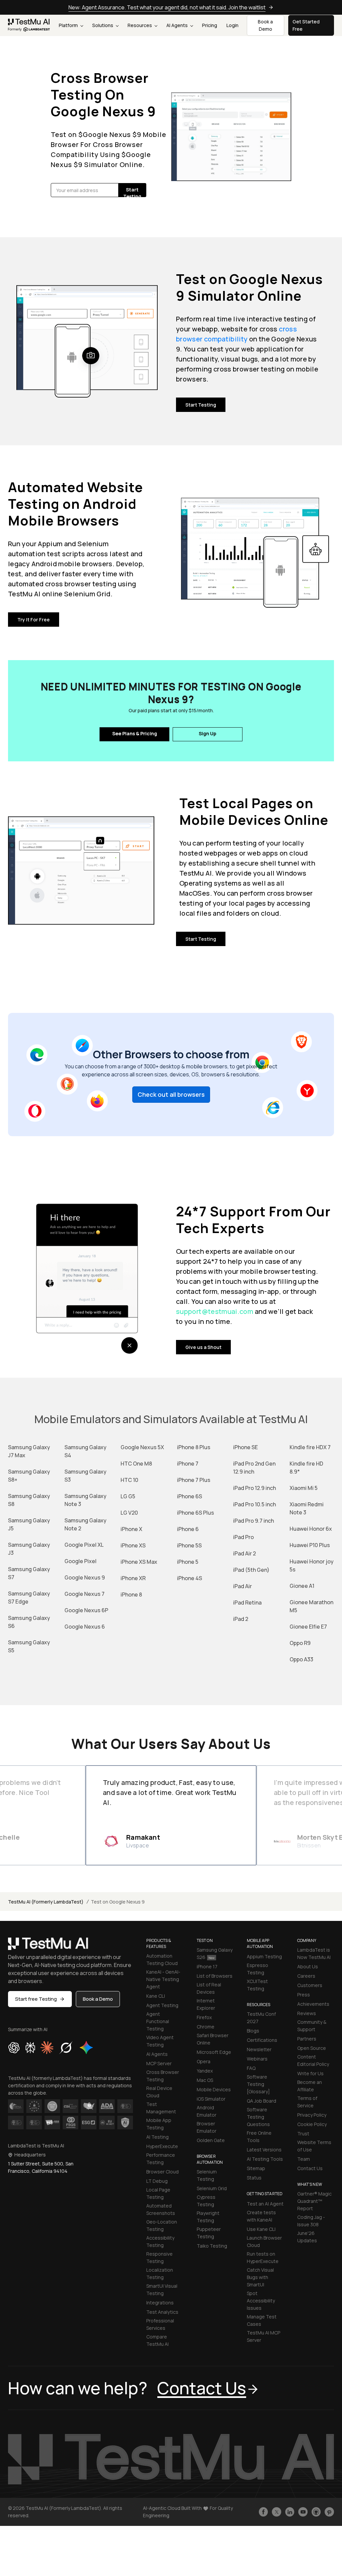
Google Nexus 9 (85, 1577)
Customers (310, 1985)
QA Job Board (262, 2101)
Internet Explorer (206, 2004)
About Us (308, 1966)
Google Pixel (80, 1561)
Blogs (253, 2031)
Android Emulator (207, 2111)
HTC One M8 (136, 1464)
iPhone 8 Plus (194, 1447)
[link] (29, 25)
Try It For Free (34, 620)
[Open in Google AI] (87, 2048)
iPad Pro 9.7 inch (253, 1521)
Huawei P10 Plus (310, 1545)
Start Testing (201, 405)
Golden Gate (211, 2140)
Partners (307, 2039)
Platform (69, 25)
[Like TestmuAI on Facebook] (264, 2512)
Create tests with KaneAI (261, 2216)
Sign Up (208, 733)
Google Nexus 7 (84, 1594)
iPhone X (131, 1529)
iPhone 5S (189, 1545)
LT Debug (157, 2181)
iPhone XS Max (139, 1562)
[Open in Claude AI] (47, 2048)
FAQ (251, 2068)
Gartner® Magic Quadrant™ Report (314, 2201)
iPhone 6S (190, 1496)
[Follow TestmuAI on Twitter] (277, 2512)
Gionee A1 (302, 1586)
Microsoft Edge (214, 2052)
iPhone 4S (190, 1578)
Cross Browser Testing (163, 2076)
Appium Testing (264, 1956)
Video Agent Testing (160, 2041)
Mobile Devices (214, 2089)
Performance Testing (161, 2159)
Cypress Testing (206, 2201)
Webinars (257, 2059)
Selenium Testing (207, 2175)
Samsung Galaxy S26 (215, 1953)
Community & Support (312, 2026)
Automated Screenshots (161, 2209)
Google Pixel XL (84, 1545)
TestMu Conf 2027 (261, 2018)
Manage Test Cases (262, 2320)
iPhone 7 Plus (194, 1480)
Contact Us (310, 2168)
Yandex (205, 2071)
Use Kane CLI (261, 2229)
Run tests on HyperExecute (263, 2257)
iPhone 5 (188, 1562)
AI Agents (178, 25)
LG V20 (129, 1513)
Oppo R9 (300, 1643)
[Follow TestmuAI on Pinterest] (329, 2512)
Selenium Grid (212, 2188)
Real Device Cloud (159, 2092)
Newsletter (259, 2049)
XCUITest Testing (257, 1985)
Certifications (262, 2040)
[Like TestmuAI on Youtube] (303, 2512)
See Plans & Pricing (135, 733)
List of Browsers (215, 1976)
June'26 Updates (307, 2237)
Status (254, 2178)
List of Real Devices (209, 1988)
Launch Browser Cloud (264, 2241)
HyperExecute (162, 2146)
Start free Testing (36, 1999)
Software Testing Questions (258, 2117)
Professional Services (160, 2324)
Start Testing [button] (132, 192)
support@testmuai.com (215, 1311)
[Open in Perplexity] (30, 2048)
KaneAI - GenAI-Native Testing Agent (163, 1979)
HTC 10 (129, 1480)
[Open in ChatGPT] (14, 2048)
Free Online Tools (259, 2137)
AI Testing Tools (265, 2159)
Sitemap (256, 2168)
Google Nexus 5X (142, 1447)
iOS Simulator (211, 2099)
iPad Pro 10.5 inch (254, 1504)
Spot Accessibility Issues (261, 2301)
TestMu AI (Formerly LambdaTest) (46, 1902)
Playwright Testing (208, 2217)
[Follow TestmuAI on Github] (316, 2512)
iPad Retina (247, 1603)
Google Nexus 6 (85, 1627)
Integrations (160, 2303)
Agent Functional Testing (158, 2021)
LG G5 (128, 1496)
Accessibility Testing (160, 2241)
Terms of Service (307, 2102)
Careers (306, 1976)
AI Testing (157, 2137)
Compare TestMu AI (157, 2340)
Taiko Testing (212, 2246)
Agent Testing (162, 2005)
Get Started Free (306, 25)
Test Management (161, 2108)
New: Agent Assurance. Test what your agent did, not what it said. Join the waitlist (167, 7)
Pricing (210, 25)
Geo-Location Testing (162, 2225)
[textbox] (85, 190)
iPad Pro (243, 1537)
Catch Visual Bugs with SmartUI (260, 2277)
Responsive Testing (159, 2257)
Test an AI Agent (265, 2204)
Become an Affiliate (310, 2086)
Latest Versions (264, 2150)
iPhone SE (245, 1447)
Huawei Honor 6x (311, 1529)
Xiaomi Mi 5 (304, 1488)
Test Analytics (162, 2312)
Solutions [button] (103, 25)
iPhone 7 (188, 1464)
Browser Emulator (207, 2127)
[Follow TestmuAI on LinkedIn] (290, 2512)
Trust (303, 2134)
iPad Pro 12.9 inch (254, 1488)
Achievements (313, 2004)
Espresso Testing (258, 1969)
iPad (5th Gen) (251, 1570)
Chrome (206, 2027)
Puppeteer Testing (209, 2233)
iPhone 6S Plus (196, 1513)
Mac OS (205, 2080)
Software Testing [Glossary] (258, 2084)
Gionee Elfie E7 (308, 1627)
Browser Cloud (162, 2172)
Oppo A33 (301, 1659)
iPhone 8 (131, 1595)
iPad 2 (241, 1619)
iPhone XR (133, 1578)
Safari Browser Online (213, 2039)
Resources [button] (140, 25)
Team (304, 2159)
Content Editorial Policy (313, 2060)
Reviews (307, 2013)
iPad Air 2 (244, 1553)
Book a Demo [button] (265, 25)
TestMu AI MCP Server (264, 2336)
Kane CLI (156, 1996)
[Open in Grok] (66, 2048)
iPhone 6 (188, 1529)
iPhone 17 (207, 1966)
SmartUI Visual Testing (162, 2290)
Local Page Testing (158, 2193)
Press (304, 1995)
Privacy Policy (312, 2115)
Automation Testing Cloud (162, 1959)
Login (232, 25)
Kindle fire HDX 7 (310, 1447)
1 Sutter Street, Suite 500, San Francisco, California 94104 (41, 2167)
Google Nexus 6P (86, 1610)
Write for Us (310, 2073)
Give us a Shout (203, 1347)
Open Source (312, 2048)
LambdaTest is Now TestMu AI (314, 1953)
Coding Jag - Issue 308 (311, 2221)
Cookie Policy (312, 2124)
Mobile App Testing (159, 2124)
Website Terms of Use (314, 2146)
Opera (204, 2061)
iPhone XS (133, 1545)
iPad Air (242, 1586)
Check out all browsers (171, 1094)
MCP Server (159, 2063)
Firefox (204, 2017)
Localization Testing (160, 2274)
